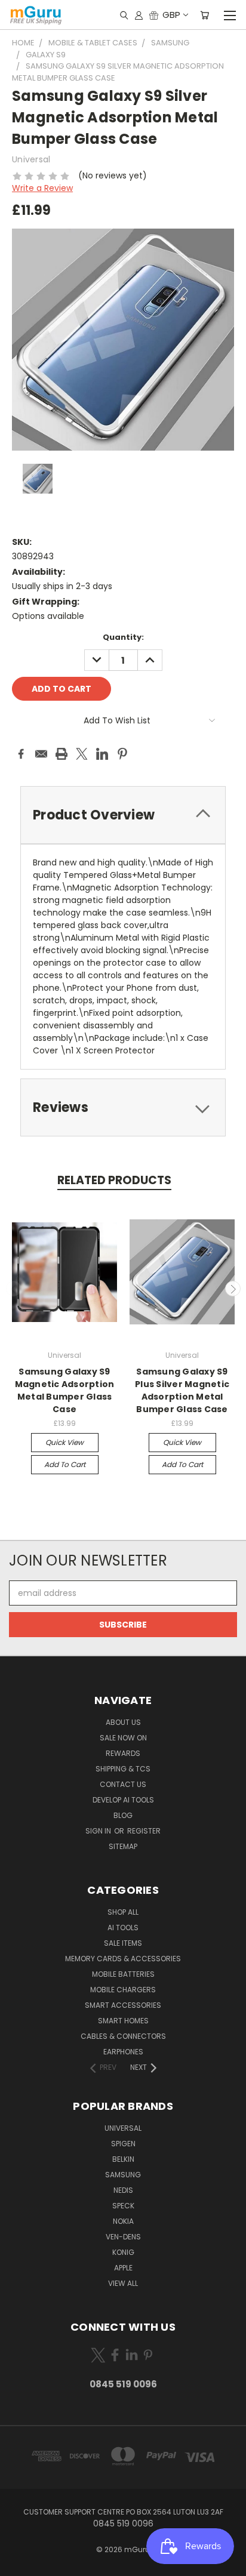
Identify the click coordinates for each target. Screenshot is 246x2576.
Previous (14, 1289)
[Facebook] (21, 754)
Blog (123, 1815)
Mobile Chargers (123, 1990)
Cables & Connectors (123, 2036)
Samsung (123, 2175)
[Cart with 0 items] (205, 15)
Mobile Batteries (123, 1974)
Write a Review (42, 188)
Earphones (123, 2052)
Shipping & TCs (123, 1769)
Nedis (123, 2190)
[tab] (123, 815)
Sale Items (123, 1943)
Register (144, 1831)
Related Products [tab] (114, 1180)
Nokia (123, 2221)
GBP (171, 15)
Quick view (64, 1442)
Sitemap (123, 1846)
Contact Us (123, 1784)
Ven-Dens (123, 2237)
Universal (123, 2128)
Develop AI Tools (123, 1800)
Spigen (123, 2144)
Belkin (123, 2159)
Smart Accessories (123, 2005)
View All (123, 2283)
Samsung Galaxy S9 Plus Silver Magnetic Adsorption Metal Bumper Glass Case (182, 1390)
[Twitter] (82, 754)
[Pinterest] (122, 754)
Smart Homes (123, 2021)
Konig (123, 2252)
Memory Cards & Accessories (123, 1959)
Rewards (123, 1753)
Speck (123, 2206)
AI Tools (123, 1928)
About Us (123, 1722)
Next (233, 1289)
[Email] (41, 754)
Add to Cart (65, 1464)
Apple (123, 2268)
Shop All (123, 1912)
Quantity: (123, 637)
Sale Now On (123, 1738)
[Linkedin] (102, 754)
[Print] (61, 754)
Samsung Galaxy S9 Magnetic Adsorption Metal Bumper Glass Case (65, 1390)
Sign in (99, 1831)
